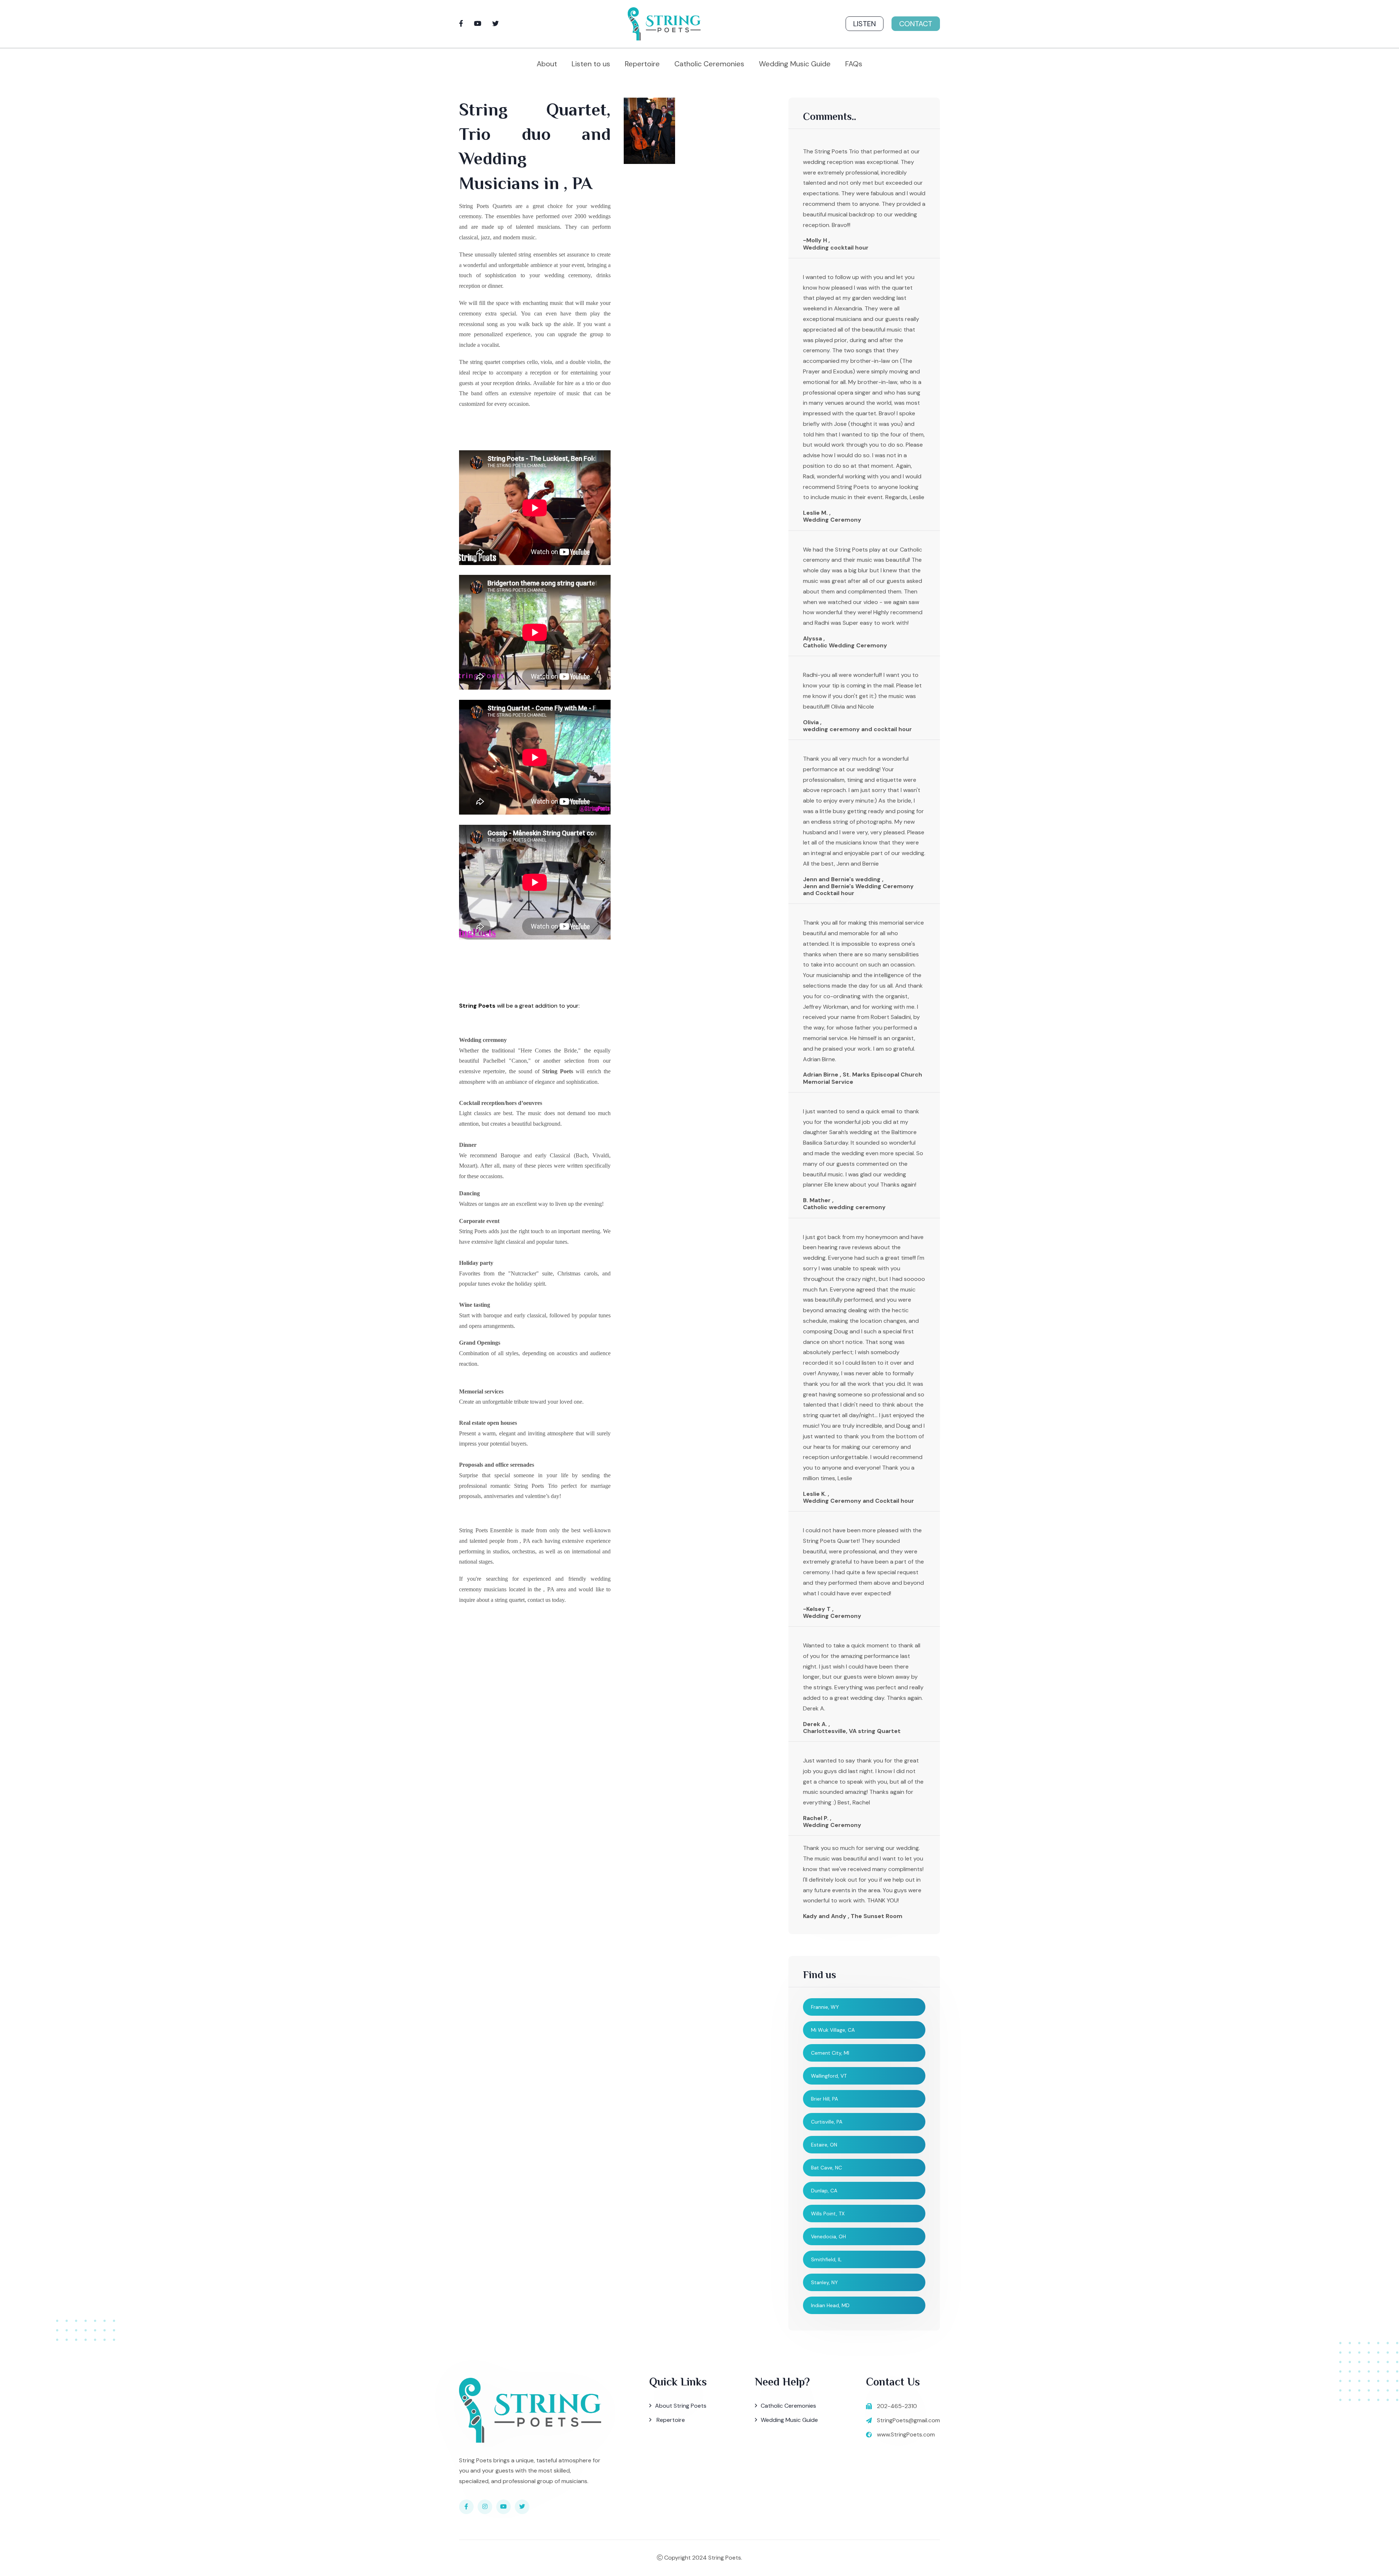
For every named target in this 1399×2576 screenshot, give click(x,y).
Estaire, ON (824, 2145)
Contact (916, 24)
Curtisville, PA (827, 2122)
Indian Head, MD (830, 2305)
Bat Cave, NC (826, 2168)
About (547, 64)
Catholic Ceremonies (709, 64)
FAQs (854, 64)
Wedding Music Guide (795, 64)
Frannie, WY (825, 2007)
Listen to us (591, 64)
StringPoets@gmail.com (908, 2420)
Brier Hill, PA (824, 2099)
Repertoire (642, 64)
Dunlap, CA (824, 2191)
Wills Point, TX (828, 2214)
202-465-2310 (897, 2406)
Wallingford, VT (829, 2076)
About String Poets (681, 2406)
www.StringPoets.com (906, 2434)
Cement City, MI (830, 2053)
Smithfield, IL (826, 2259)
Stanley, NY (824, 2282)
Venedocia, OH (828, 2236)
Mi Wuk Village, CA (833, 2030)
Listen (865, 24)
